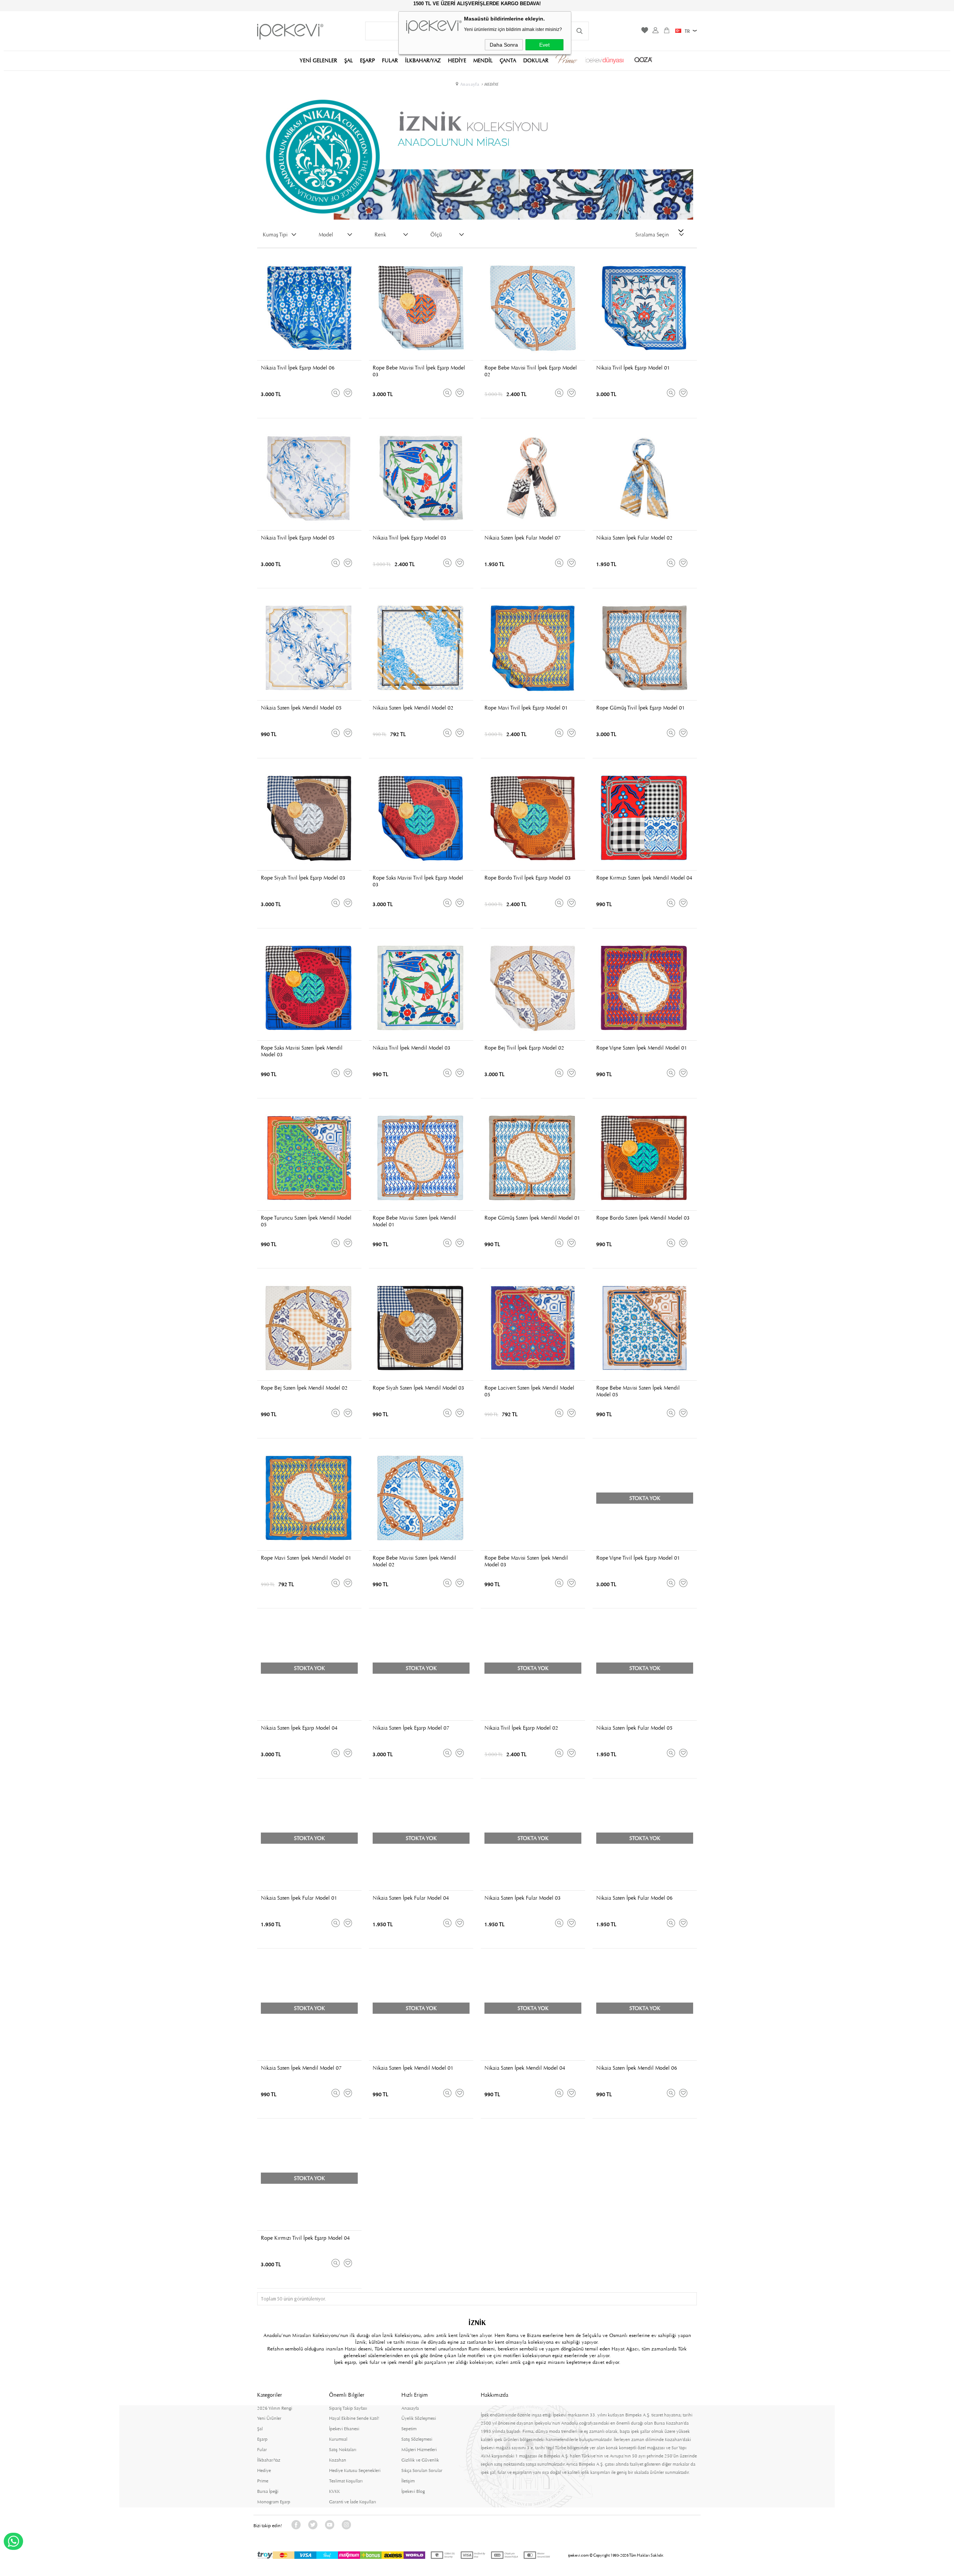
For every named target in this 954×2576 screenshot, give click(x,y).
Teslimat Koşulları (346, 2481)
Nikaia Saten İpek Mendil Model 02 (413, 708)
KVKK (334, 2491)
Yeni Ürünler (269, 2418)
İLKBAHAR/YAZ (423, 60)
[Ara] (579, 31)
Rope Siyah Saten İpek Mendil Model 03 (418, 1388)
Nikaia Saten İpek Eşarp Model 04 (299, 1728)
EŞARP (367, 60)
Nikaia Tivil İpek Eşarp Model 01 (633, 368)
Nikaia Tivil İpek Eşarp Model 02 (521, 1728)
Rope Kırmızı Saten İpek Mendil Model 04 (644, 878)
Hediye (264, 2470)
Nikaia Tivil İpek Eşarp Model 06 (298, 368)
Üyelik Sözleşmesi (419, 2418)
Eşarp (262, 2439)
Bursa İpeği (268, 2491)
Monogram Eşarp (274, 2502)
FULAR (390, 60)
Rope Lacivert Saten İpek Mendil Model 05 (529, 1391)
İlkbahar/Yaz (269, 2460)
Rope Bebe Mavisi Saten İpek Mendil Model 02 (414, 1561)
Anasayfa (410, 2408)
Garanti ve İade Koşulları (353, 2502)
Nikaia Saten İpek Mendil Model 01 (413, 2068)
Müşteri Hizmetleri (419, 2450)
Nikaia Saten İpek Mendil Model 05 (301, 708)
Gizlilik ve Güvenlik (420, 2460)
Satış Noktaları (343, 2450)
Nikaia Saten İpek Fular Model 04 (411, 1898)
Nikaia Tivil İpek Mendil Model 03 (412, 1048)
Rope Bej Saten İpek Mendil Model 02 (304, 1388)
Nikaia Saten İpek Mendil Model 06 (637, 2068)
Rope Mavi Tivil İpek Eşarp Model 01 (526, 708)
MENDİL (483, 60)
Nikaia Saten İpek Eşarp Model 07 (411, 1728)
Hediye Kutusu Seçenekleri (355, 2470)
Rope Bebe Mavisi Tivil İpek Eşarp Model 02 (531, 371)
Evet (544, 45)
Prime (263, 2481)
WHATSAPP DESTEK (13, 2541)
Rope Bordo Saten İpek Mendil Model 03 (643, 1218)
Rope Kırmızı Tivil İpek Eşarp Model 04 (305, 2238)
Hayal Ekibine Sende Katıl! (354, 2418)
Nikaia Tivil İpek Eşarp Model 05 (298, 538)
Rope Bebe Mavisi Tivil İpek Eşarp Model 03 (419, 371)
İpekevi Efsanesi (344, 2429)
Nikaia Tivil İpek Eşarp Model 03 (410, 538)
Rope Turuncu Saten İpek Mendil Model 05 (306, 1221)
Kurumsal (338, 2439)
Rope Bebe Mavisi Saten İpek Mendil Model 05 (638, 1391)
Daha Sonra (504, 45)
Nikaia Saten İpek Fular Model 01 (299, 1898)
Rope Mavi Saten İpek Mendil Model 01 (306, 1558)
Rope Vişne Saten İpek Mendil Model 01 (642, 1048)
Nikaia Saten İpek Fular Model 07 (523, 538)
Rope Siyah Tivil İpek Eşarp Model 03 (303, 878)
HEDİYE (457, 60)
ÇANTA (508, 60)
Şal (260, 2429)
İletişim (408, 2481)
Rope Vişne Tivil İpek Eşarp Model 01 (638, 1558)
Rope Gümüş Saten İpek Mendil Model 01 (532, 1218)
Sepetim (409, 2429)
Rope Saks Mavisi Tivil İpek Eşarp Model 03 (418, 881)
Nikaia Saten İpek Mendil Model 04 (525, 2068)
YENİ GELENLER (318, 60)
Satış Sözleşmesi (417, 2439)
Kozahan (338, 2460)
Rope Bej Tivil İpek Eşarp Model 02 (524, 1048)
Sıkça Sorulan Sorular (422, 2470)
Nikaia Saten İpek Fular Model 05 (634, 1728)
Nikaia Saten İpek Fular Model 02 (634, 538)
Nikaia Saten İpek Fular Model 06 (634, 1898)
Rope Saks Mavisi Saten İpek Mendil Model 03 (302, 1051)
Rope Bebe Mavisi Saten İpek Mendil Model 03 (526, 1561)
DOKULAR (536, 60)
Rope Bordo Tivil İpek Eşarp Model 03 (528, 878)
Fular (262, 2450)
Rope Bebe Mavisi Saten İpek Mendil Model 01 (414, 1221)
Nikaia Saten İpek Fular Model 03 (523, 1898)
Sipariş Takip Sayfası (348, 2408)
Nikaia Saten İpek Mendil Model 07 (301, 2068)
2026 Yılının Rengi (275, 2408)
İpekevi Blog (413, 2491)
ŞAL (349, 60)
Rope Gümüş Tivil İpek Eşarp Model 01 (641, 708)
